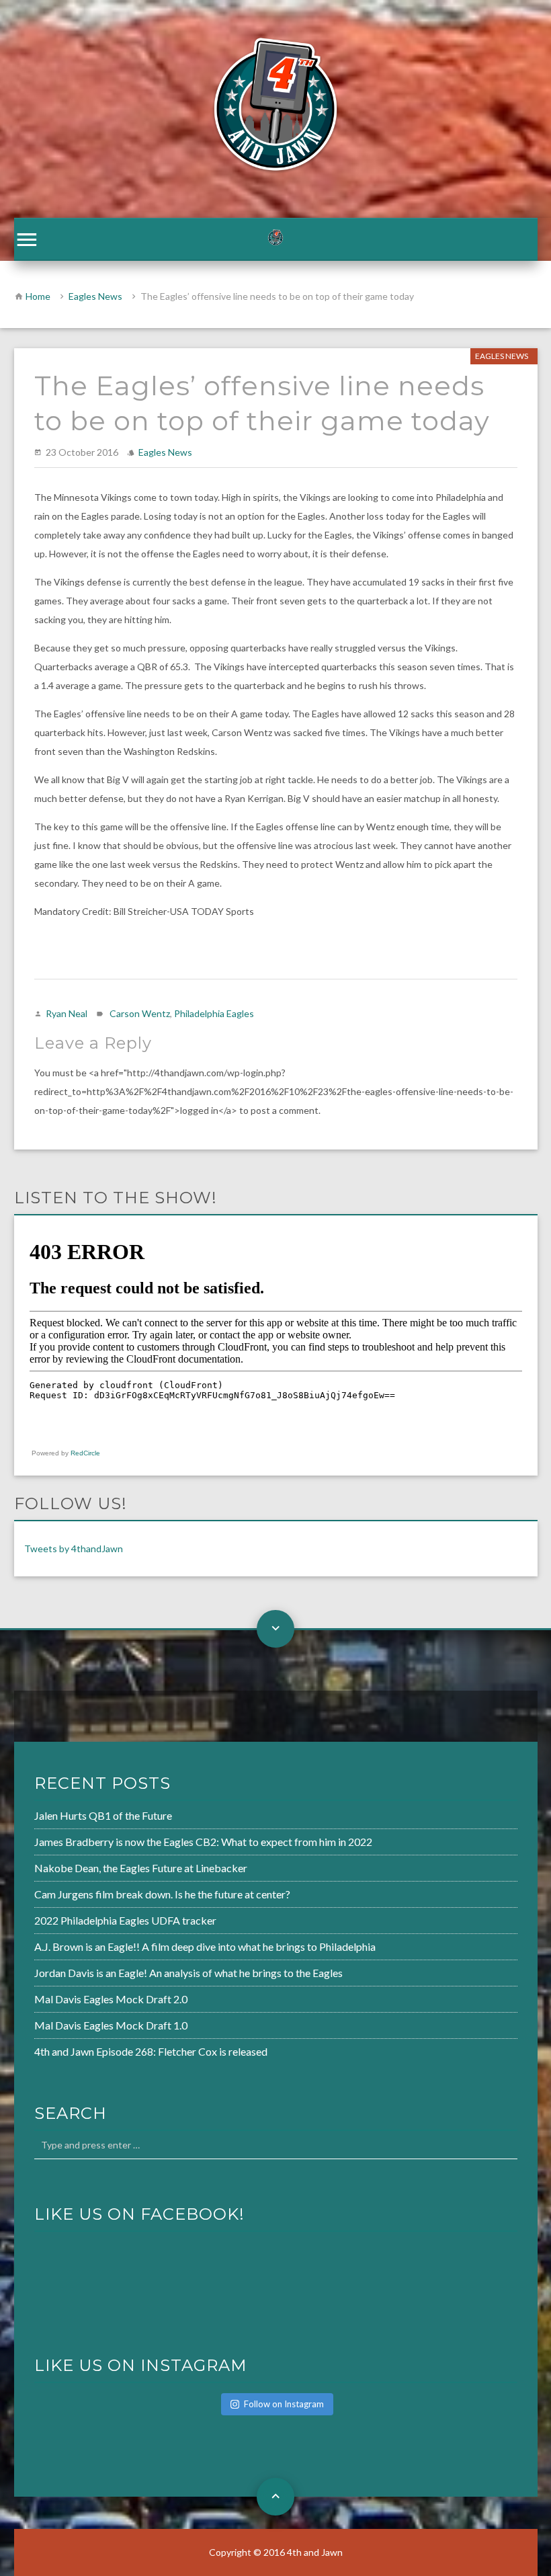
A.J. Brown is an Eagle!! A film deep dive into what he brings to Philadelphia (205, 1946)
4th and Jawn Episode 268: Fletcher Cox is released (151, 2051)
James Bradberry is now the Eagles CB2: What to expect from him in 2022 (203, 1842)
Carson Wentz (140, 1013)
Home (38, 296)
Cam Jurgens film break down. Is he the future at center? (162, 1894)
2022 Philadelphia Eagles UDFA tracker (125, 1920)
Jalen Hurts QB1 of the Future (103, 1815)
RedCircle (85, 1453)
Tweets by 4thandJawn (74, 1548)
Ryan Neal (67, 1013)
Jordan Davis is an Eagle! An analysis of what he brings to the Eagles (188, 1973)
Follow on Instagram (284, 2404)
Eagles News (95, 296)
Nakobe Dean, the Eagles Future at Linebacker (141, 1868)
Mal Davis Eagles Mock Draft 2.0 (111, 1999)
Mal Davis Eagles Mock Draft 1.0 (111, 2025)
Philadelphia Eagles (214, 1013)
